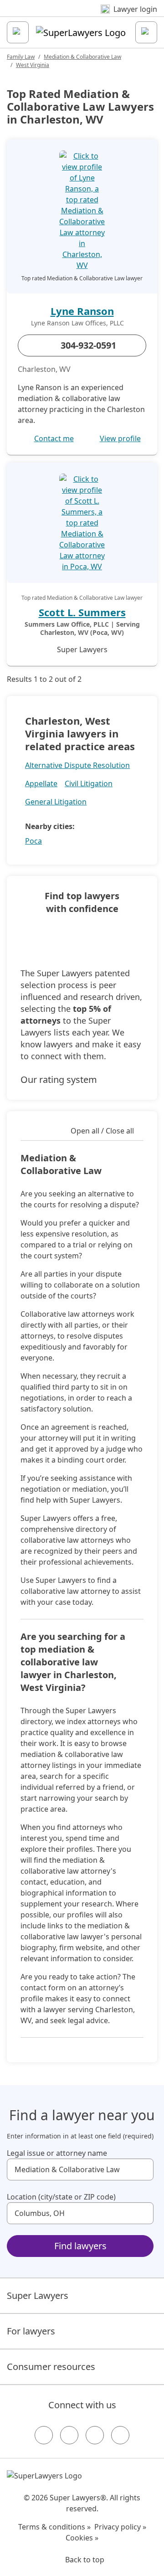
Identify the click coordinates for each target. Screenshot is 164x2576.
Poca (33, 841)
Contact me (54, 438)
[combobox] (80, 2169)
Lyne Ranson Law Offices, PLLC (77, 323)
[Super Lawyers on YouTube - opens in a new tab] (95, 2435)
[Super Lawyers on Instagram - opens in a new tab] (69, 2435)
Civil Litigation (89, 783)
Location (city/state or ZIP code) (61, 2197)
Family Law (21, 57)
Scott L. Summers (82, 612)
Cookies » (82, 2538)
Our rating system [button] (59, 1079)
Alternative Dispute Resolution (77, 765)
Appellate (41, 783)
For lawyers (31, 2331)
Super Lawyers (38, 2295)
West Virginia (33, 65)
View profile (120, 438)
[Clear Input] (143, 2169)
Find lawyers (80, 2246)
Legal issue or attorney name (57, 2153)
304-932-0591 (88, 345)
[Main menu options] (18, 32)
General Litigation (56, 802)
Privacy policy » (120, 2527)
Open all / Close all (102, 1131)
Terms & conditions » (54, 2527)
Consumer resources (51, 2367)
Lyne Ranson (82, 311)
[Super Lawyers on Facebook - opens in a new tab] (44, 2435)
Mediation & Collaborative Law (82, 57)
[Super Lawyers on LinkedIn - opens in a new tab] (120, 2435)
